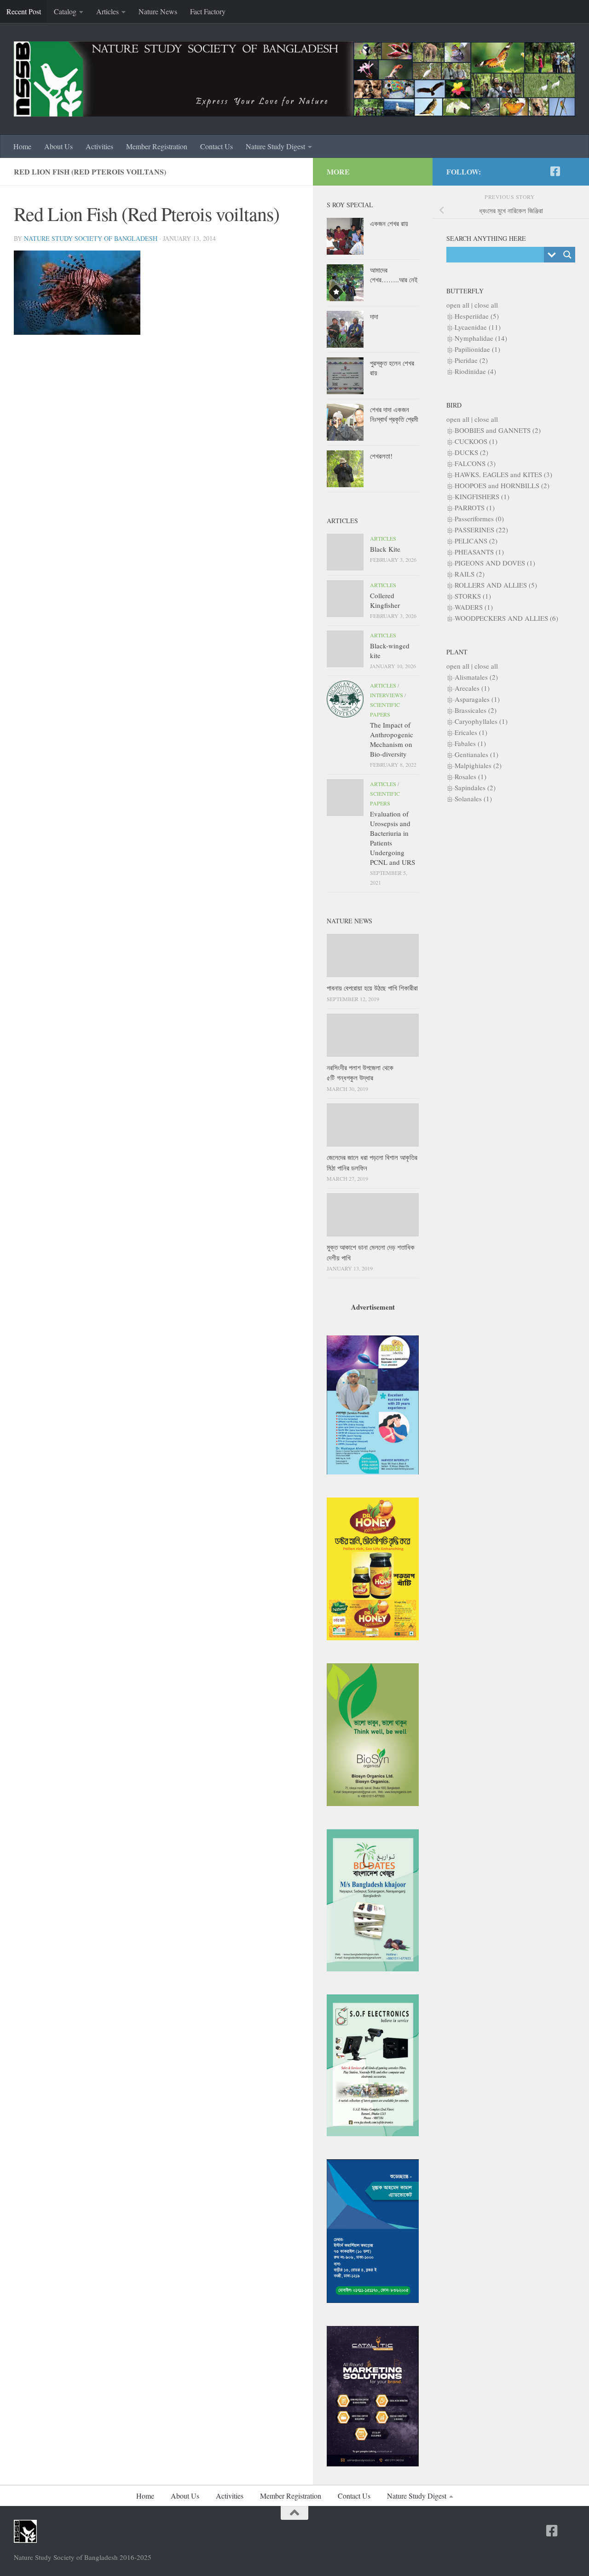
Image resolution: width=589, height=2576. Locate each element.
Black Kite (385, 549)
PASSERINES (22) (481, 530)
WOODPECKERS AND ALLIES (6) (506, 618)
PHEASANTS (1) (479, 552)
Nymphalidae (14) (481, 338)
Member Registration (157, 146)
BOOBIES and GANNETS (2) (498, 430)
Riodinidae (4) (475, 371)
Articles (107, 11)
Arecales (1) (472, 688)
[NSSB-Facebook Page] (555, 171)
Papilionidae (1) (477, 349)
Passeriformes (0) (479, 519)
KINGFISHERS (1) (482, 496)
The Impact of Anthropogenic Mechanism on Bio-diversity (392, 739)
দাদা (374, 316)
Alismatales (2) (476, 677)
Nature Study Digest (275, 146)
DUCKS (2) (471, 452)
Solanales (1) (473, 798)
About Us (58, 146)
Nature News (158, 11)
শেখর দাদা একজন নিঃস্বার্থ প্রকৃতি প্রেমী (394, 414)
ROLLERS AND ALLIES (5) (496, 585)
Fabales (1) (470, 743)
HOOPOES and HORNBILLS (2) (502, 485)
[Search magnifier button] (567, 255)
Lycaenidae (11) (478, 327)
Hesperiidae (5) (477, 316)
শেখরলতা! (381, 456)
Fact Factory (208, 11)
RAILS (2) (470, 574)
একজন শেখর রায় (389, 223)
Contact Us (217, 146)
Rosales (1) (471, 776)
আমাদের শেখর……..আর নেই (394, 275)
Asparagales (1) (477, 699)
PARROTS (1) (475, 507)
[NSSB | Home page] (294, 79)
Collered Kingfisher (385, 600)
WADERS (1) (474, 607)
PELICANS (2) (476, 541)
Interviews (387, 695)
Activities (99, 146)
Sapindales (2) (475, 787)
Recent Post (24, 11)
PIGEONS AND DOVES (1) (495, 563)
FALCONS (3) (475, 463)
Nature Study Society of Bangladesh (91, 238)
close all (486, 305)
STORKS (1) (473, 596)
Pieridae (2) (471, 360)
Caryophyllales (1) (481, 721)
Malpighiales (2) (478, 765)
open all (458, 305)
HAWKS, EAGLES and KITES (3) (503, 474)
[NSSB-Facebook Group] (570, 172)
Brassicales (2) (476, 710)
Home (22, 146)
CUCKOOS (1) (476, 441)
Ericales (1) (471, 732)
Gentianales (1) (476, 754)
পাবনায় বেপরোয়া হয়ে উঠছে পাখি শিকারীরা (372, 988)
